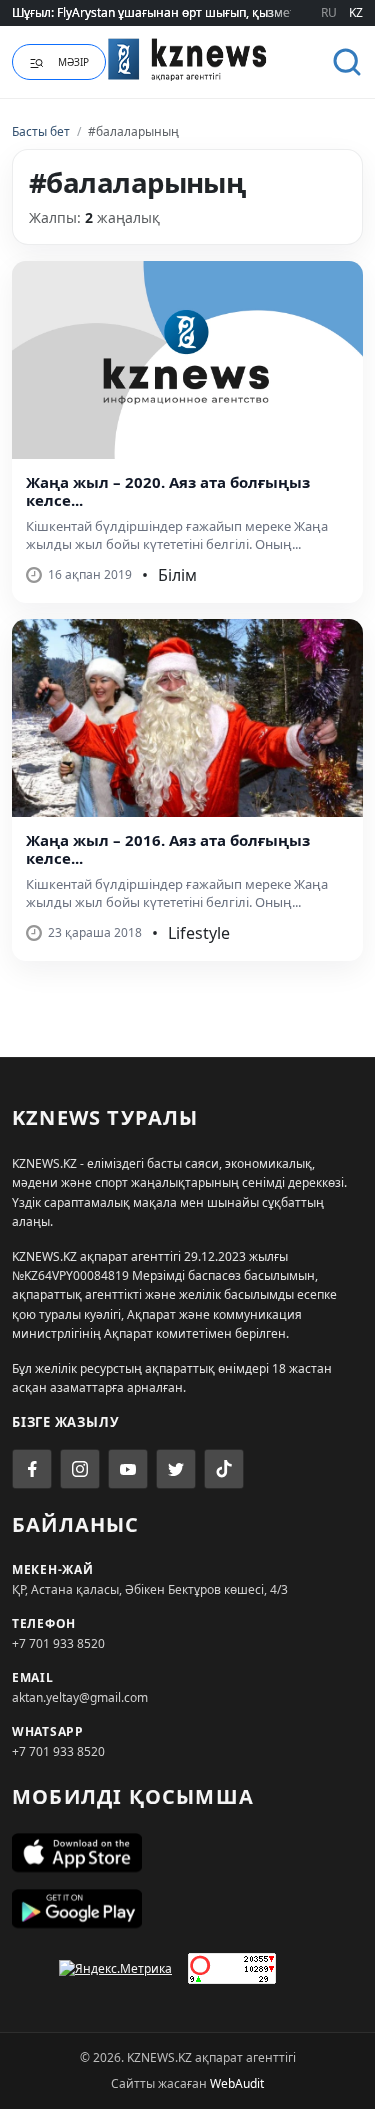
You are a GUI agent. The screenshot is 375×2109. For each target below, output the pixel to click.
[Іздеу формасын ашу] (347, 62)
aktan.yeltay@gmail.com (80, 1697)
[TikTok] (224, 1469)
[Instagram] (80, 1469)
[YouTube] (128, 1469)
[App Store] (187, 1853)
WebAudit (237, 2083)
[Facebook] (32, 1469)
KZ (356, 12)
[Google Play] (187, 1909)
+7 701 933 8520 (58, 1643)
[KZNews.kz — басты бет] (188, 59)
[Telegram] (176, 1469)
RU (329, 12)
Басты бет (41, 131)
